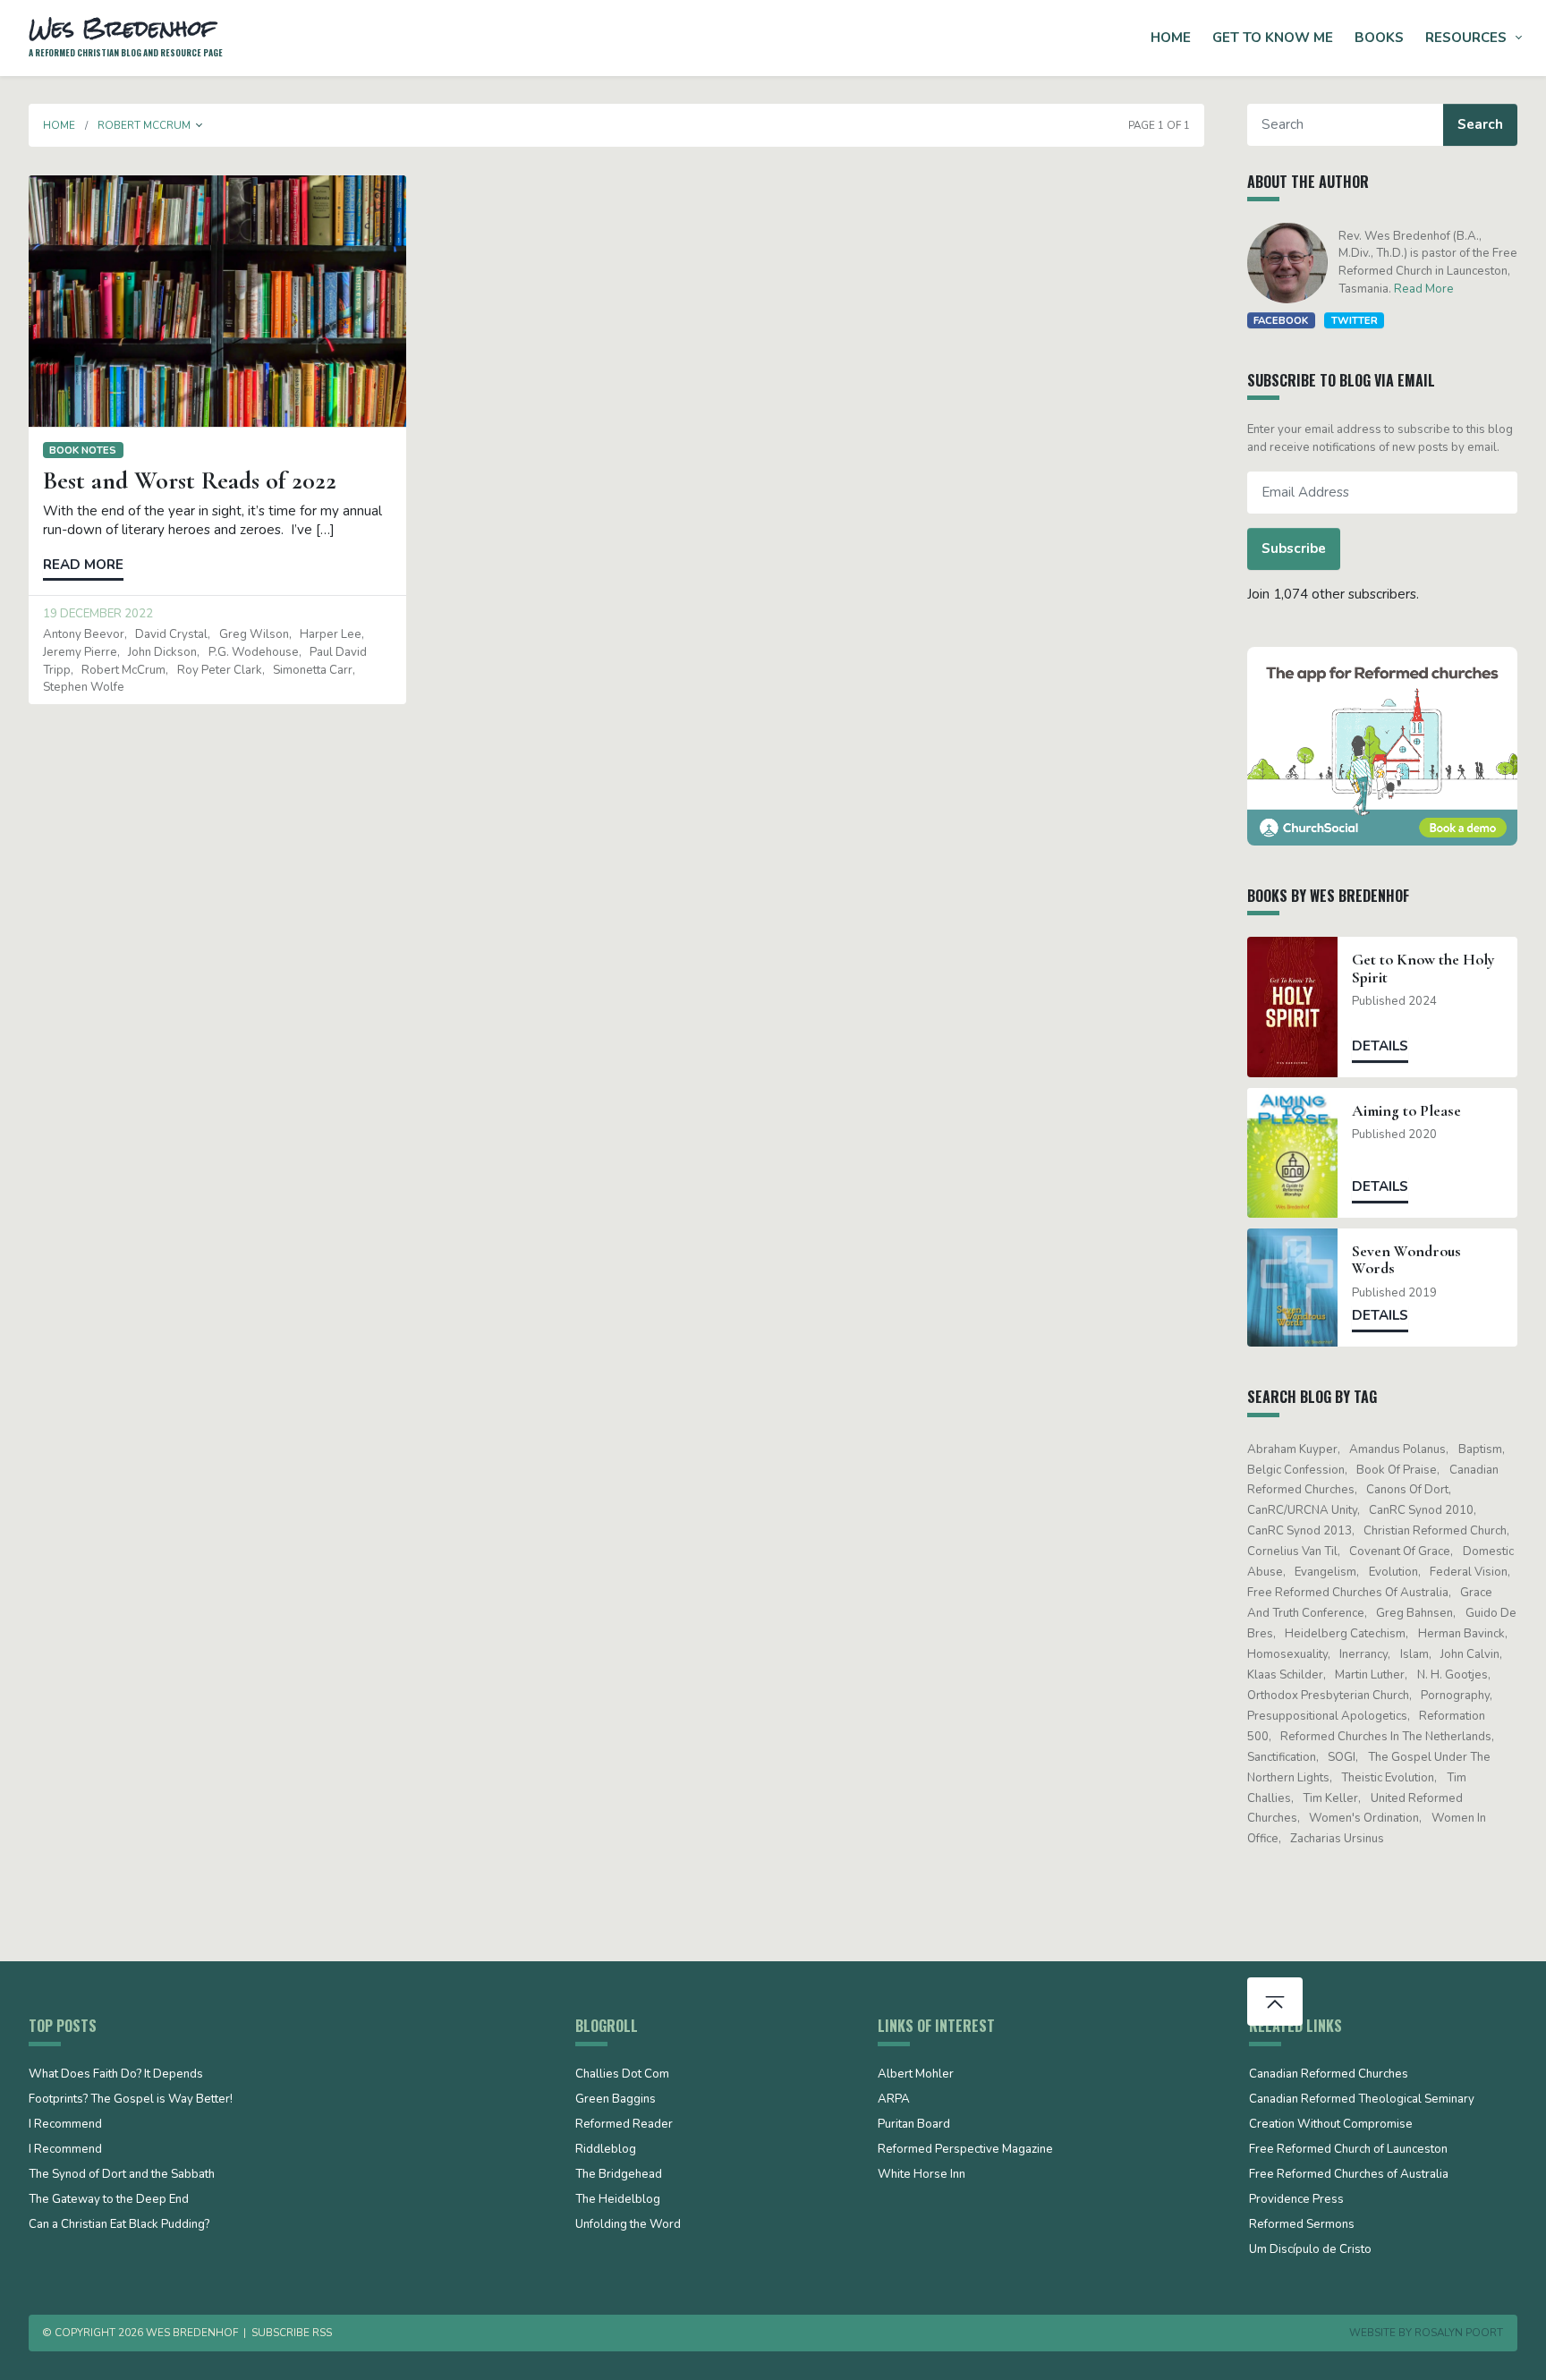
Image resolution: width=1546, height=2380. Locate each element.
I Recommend (65, 2125)
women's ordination (1364, 1818)
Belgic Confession (1296, 1470)
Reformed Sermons (1302, 2225)
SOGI (1342, 1757)
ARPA (894, 2100)
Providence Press (1296, 2200)
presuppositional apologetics (1327, 1716)
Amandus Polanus (1397, 1449)
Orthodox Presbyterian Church (1328, 1696)
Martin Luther (1370, 1675)
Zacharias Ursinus (1337, 1839)
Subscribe (1294, 548)
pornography (1455, 1696)
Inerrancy (1363, 1654)
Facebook (1281, 320)
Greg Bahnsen (1414, 1613)
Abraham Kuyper (1292, 1449)
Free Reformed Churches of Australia (1348, 1593)
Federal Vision (1469, 1572)
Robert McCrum (123, 670)
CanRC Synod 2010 (1421, 1510)
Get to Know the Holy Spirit (1423, 968)
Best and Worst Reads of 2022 (190, 480)
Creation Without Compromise (1331, 2125)
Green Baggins (616, 2100)
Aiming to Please (1406, 1111)
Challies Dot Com (622, 2075)
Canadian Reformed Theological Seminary (1362, 2100)
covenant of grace (1400, 1551)
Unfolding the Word (628, 2225)
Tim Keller (1330, 1798)
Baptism (1480, 1449)
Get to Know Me (1273, 38)
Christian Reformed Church (1435, 1531)
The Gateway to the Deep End (109, 2200)
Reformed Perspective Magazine (965, 2150)
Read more (83, 565)
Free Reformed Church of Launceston (1348, 2150)
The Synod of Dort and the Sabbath (122, 2175)
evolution (1393, 1572)
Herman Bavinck (1461, 1634)
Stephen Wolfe (84, 687)
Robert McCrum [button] (144, 125)
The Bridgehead (619, 2175)
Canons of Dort (1407, 1490)
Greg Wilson (254, 634)
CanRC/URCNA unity (1302, 1510)
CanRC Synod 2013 (1300, 1531)
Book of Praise (1397, 1470)
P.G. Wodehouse (254, 652)
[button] (200, 125)
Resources (1466, 38)
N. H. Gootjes (1453, 1675)
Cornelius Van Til (1292, 1551)
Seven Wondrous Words (1406, 1260)
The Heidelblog (618, 2200)
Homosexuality (1287, 1654)
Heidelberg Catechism (1345, 1634)
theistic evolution (1388, 1778)
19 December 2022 (98, 614)
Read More (1424, 289)
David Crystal (171, 634)
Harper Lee (331, 634)
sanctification (1282, 1757)
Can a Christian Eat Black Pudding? (119, 2225)
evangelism (1325, 1572)
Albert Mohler (916, 2075)
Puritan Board (914, 2125)
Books (1379, 38)
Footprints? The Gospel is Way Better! (131, 2100)
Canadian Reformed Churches (1329, 2075)
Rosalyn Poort (1459, 2333)
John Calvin (1470, 1654)
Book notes (83, 450)
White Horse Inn (922, 2175)
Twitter (1355, 320)
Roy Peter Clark (220, 670)
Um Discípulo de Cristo (1310, 2250)
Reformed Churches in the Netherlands (1386, 1737)
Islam (1414, 1654)
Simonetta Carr (313, 670)
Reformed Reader (624, 2125)
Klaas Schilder (1285, 1675)
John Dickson (162, 652)
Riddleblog (606, 2150)
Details (1380, 1046)
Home (1171, 38)
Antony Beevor (84, 634)
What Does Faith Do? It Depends (116, 2075)
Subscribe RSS (292, 2333)
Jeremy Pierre (80, 652)
